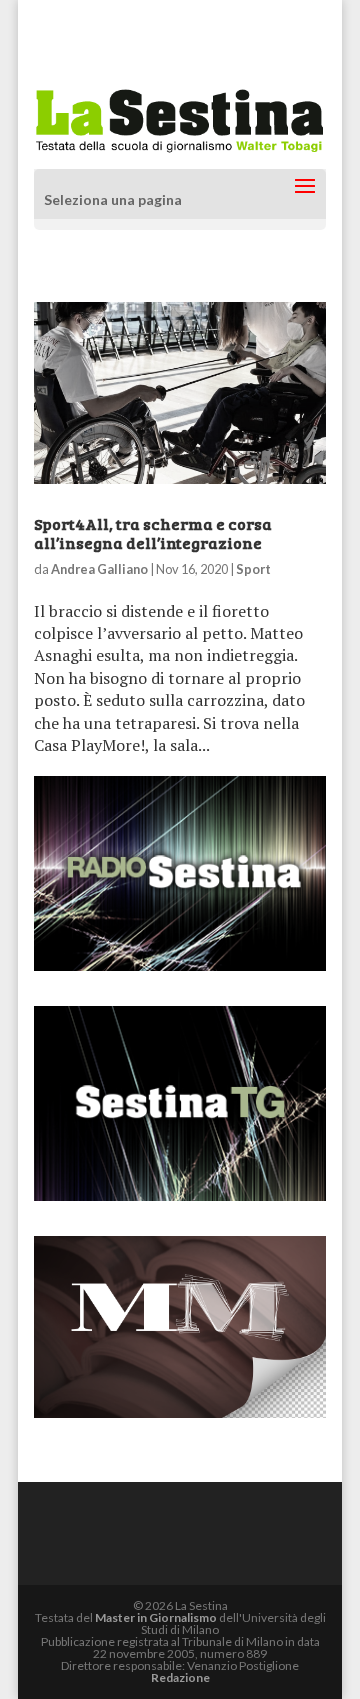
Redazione (180, 1677)
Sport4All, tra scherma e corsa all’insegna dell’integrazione (153, 533)
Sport (253, 569)
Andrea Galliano (99, 569)
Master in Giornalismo (156, 1617)
